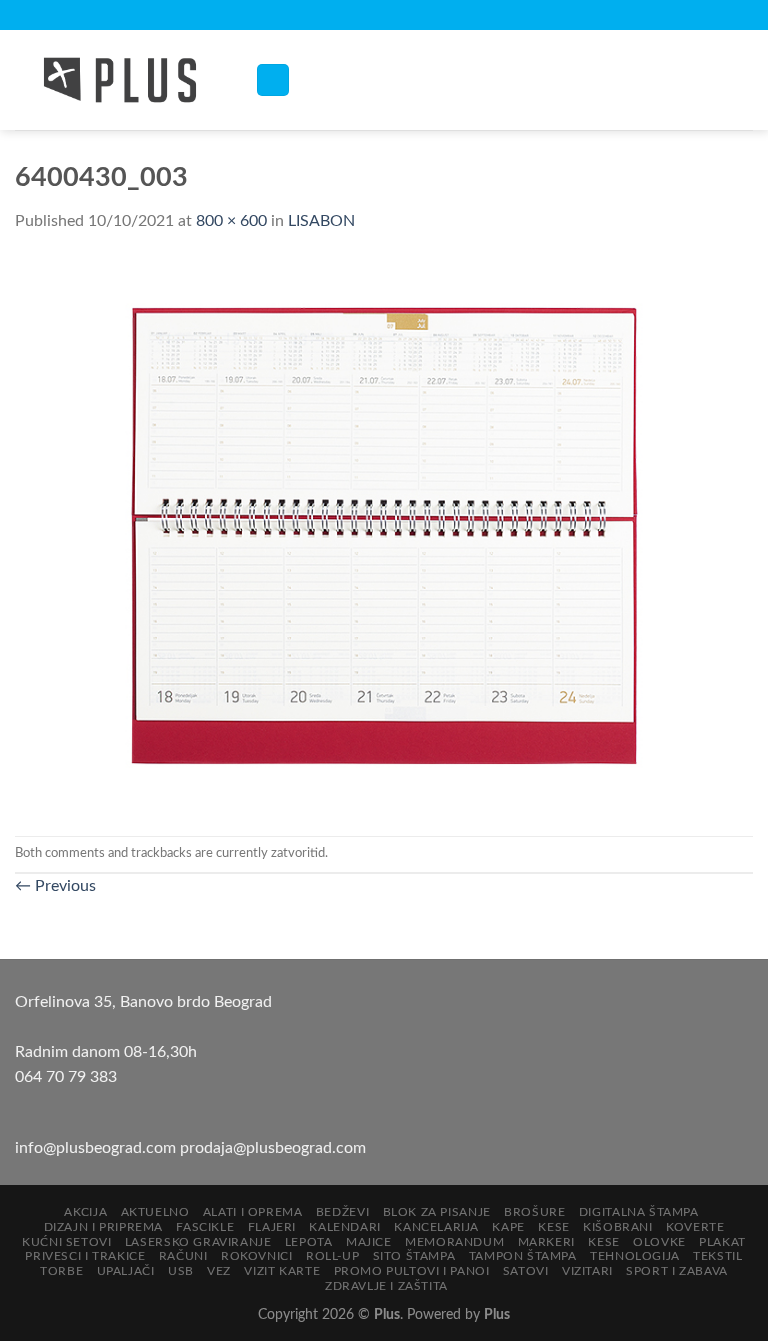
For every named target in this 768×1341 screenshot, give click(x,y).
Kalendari (345, 1227)
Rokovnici (257, 1256)
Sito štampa (414, 1256)
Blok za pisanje (437, 1212)
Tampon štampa (523, 1256)
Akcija (85, 1212)
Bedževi (342, 1212)
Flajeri (272, 1227)
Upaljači (126, 1271)
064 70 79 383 (66, 1077)
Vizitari (587, 1271)
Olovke (659, 1242)
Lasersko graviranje (198, 1242)
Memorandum (454, 1242)
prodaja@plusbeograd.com (273, 1148)
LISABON (321, 221)
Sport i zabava (677, 1271)
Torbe (61, 1271)
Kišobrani (618, 1227)
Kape (508, 1227)
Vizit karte (282, 1271)
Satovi (526, 1271)
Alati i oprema (253, 1212)
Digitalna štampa (639, 1212)
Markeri (546, 1242)
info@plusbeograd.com (97, 1148)
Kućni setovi (66, 1242)
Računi (183, 1256)
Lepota (309, 1242)
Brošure (534, 1212)
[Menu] (273, 80)
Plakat (722, 1242)
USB (181, 1271)
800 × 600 (231, 221)
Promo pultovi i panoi (412, 1271)
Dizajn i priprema (103, 1227)
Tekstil (717, 1256)
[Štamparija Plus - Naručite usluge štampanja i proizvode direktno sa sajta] (120, 80)
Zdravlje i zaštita (386, 1286)
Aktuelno (155, 1212)
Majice (369, 1242)
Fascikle (205, 1227)
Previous (55, 886)
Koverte (695, 1227)
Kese (553, 1227)
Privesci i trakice (85, 1256)
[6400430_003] (384, 534)
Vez (219, 1271)
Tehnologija (635, 1256)
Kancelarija (436, 1227)
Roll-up (332, 1256)
